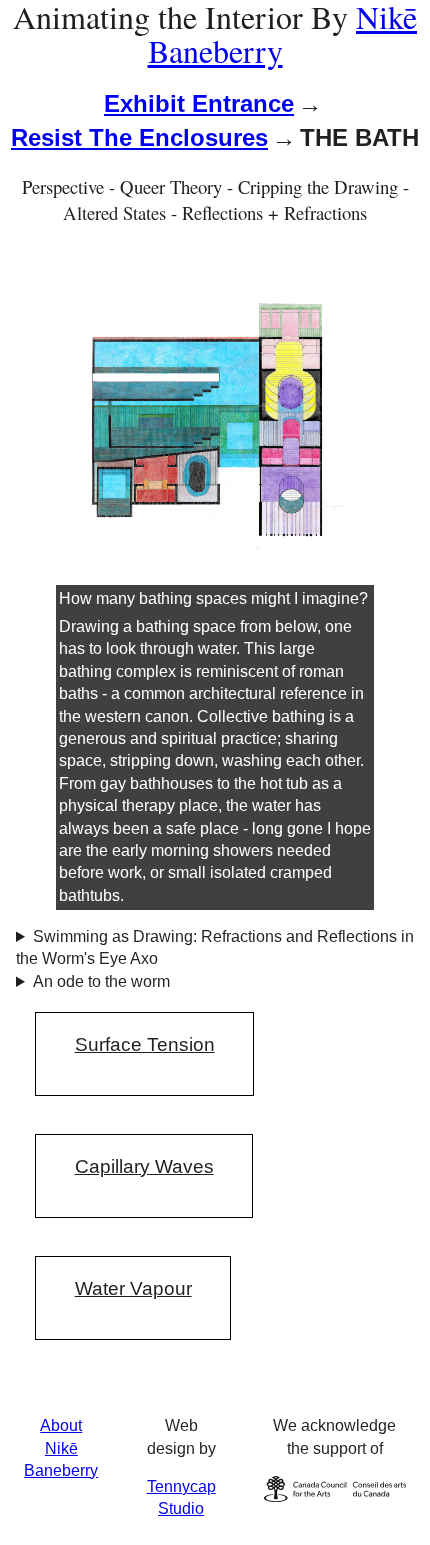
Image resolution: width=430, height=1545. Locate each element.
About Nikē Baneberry (61, 1448)
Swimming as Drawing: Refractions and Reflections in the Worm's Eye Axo (215, 947)
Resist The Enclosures (139, 137)
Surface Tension (145, 1044)
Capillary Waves (144, 1166)
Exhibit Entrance (199, 103)
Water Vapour (133, 1288)
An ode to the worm (101, 981)
